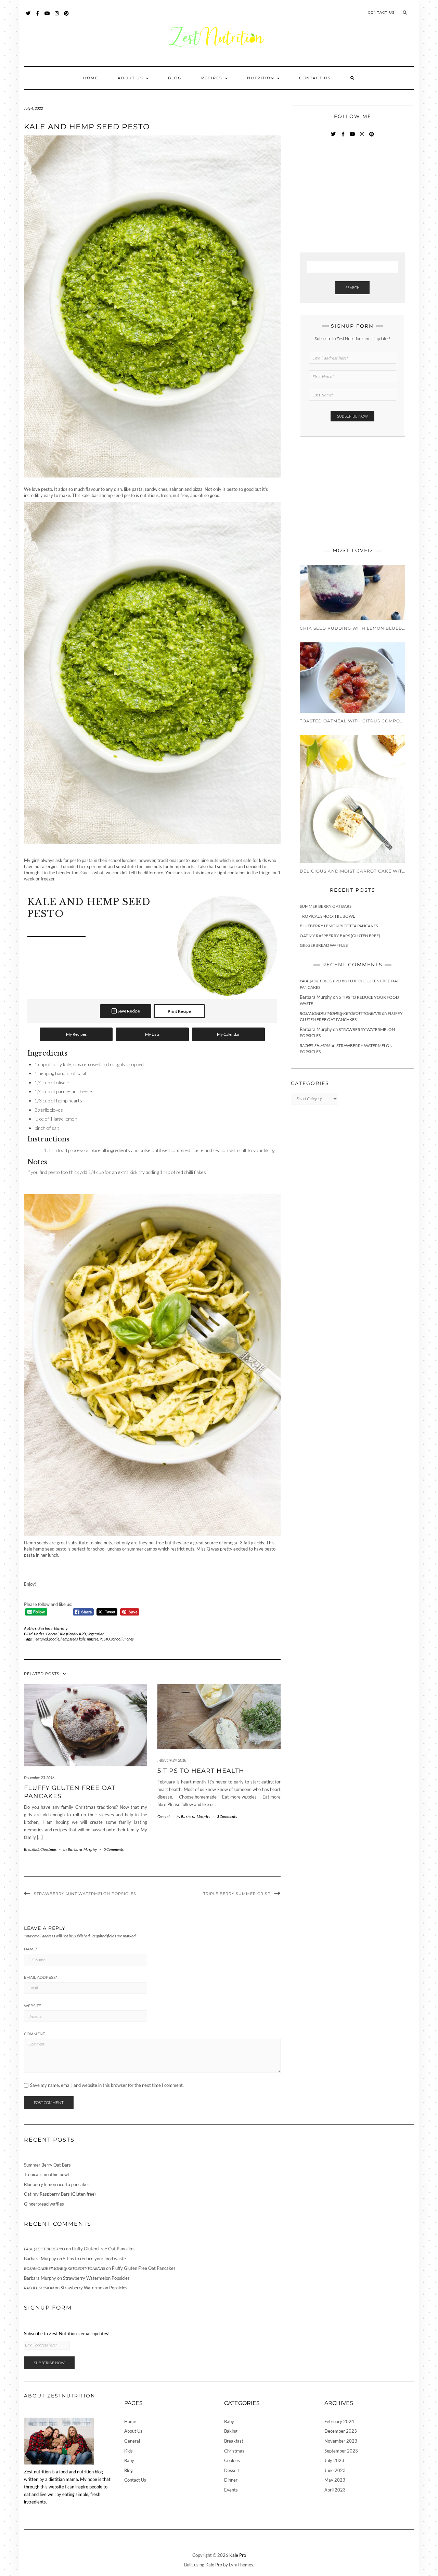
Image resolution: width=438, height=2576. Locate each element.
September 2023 (341, 2451)
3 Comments (227, 1816)
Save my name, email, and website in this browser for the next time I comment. (107, 2085)
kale (82, 1639)
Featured (41, 1639)
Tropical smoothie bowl (327, 916)
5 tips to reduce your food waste (94, 2259)
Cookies (232, 2460)
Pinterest (67, 17)
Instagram (57, 17)
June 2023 (335, 2470)
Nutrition (262, 78)
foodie (54, 1639)
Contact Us (381, 12)
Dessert (232, 2470)
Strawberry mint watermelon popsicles (85, 1894)
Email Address (41, 1977)
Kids (82, 1634)
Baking (231, 2431)
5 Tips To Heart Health (201, 1771)
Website (33, 2006)
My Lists (152, 1034)
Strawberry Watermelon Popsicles (96, 2278)
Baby (129, 2460)
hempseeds (69, 1639)
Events (231, 2490)
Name (31, 1949)
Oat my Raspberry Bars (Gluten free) (340, 936)
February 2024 (339, 2421)
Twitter (28, 17)
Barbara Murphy (53, 1628)
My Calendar (228, 1034)
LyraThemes (241, 2565)
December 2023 (341, 2431)
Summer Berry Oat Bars (326, 906)
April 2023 (335, 2490)
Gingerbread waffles (324, 945)
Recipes (213, 78)
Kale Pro (238, 2555)
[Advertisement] (351, 196)
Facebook (38, 17)
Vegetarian (96, 1634)
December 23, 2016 (39, 1777)
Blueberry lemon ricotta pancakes (339, 926)
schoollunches (122, 1639)
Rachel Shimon (315, 1045)
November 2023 (341, 2441)
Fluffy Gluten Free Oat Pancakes (104, 2249)
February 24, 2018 (172, 1760)
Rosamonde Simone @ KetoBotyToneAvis (340, 1013)
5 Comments (114, 1849)
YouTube (47, 17)
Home (91, 78)
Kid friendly (69, 1634)
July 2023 (334, 2460)
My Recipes (76, 1034)
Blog (175, 78)
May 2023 (335, 2480)
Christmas (48, 1849)
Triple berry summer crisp (237, 1894)
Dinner (231, 2480)
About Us (131, 78)
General (52, 1634)
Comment (34, 2034)
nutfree (93, 1639)
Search (352, 287)
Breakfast (31, 1849)
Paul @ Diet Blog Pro (320, 981)
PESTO (105, 1639)
